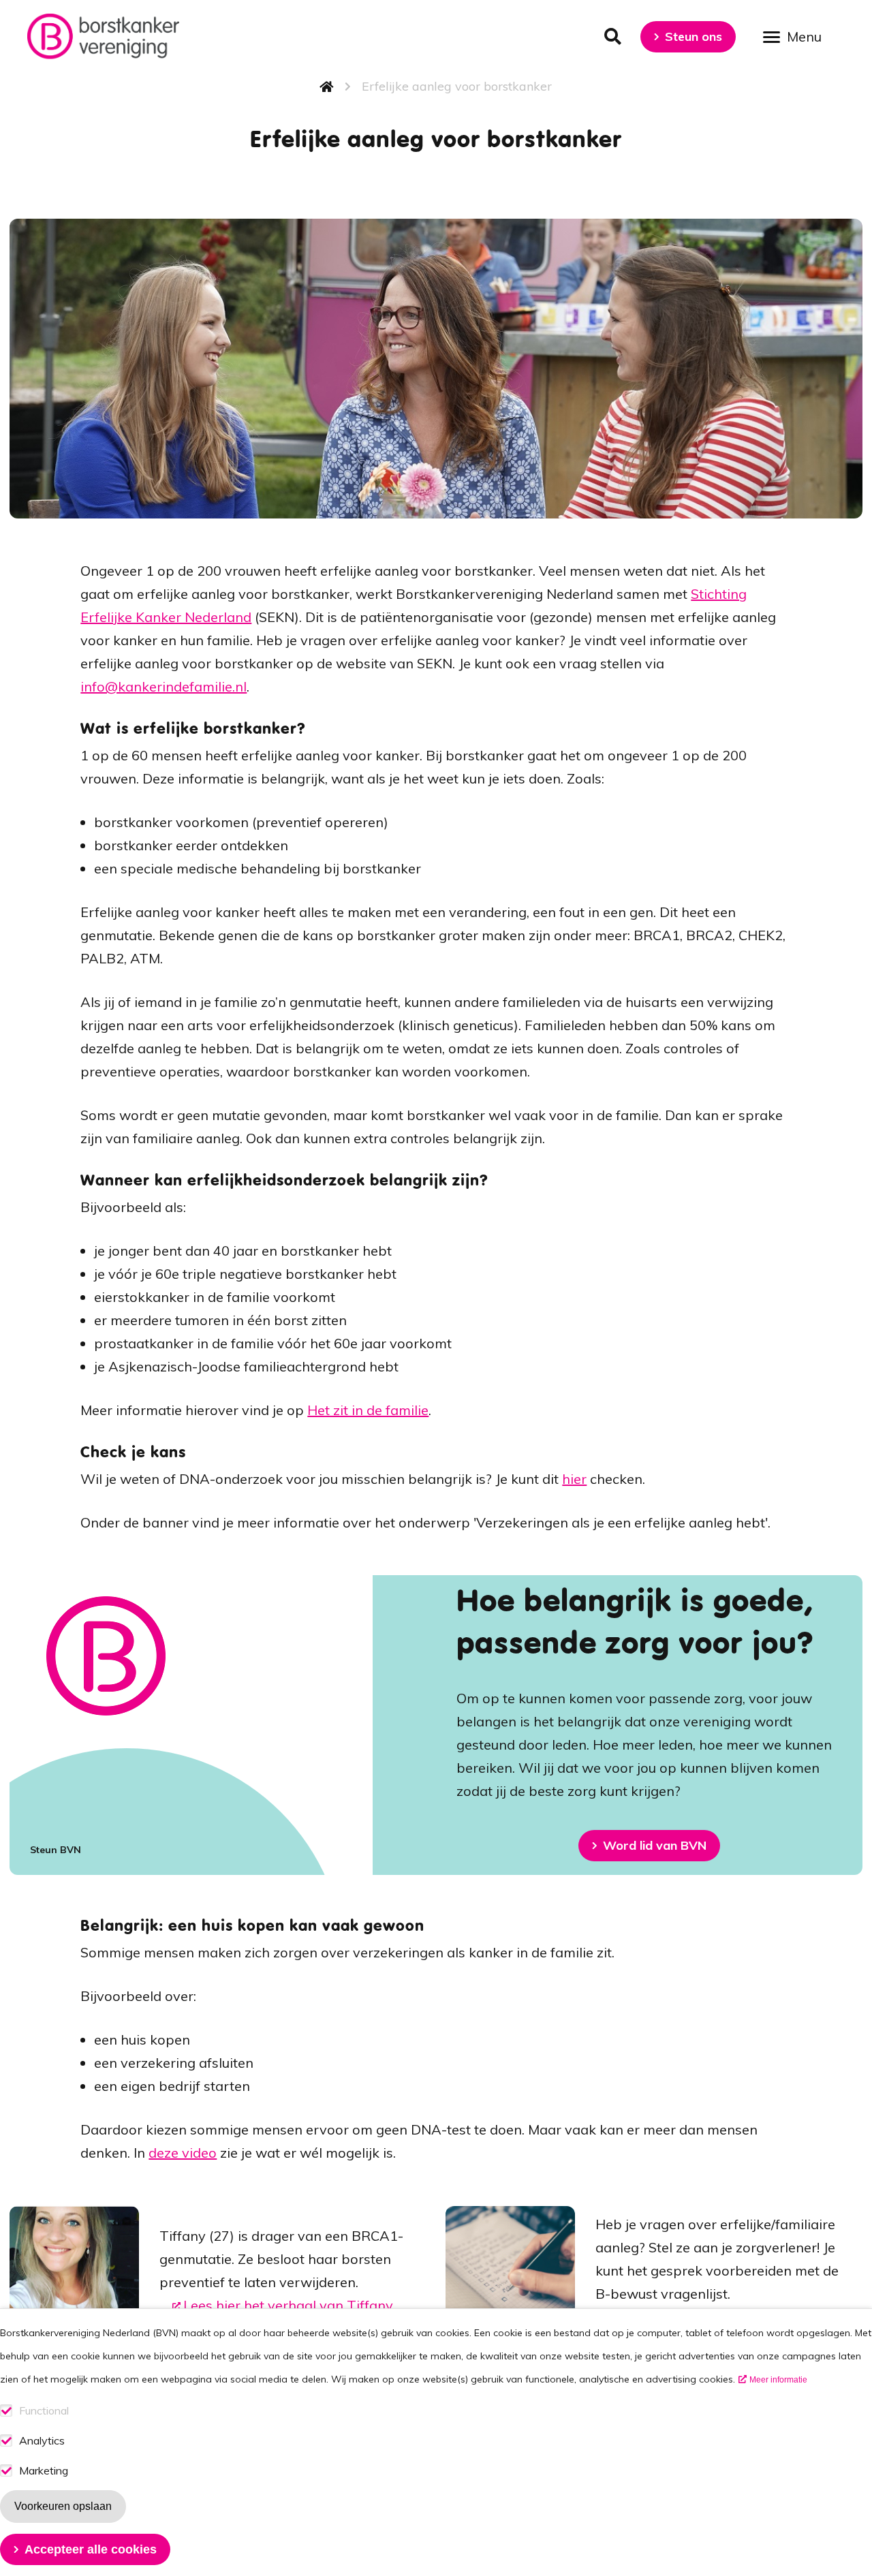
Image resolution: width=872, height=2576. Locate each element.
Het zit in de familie (368, 1410)
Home (327, 87)
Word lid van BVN (655, 1845)
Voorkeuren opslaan (63, 2506)
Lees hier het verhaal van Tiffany (288, 2305)
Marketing (44, 2471)
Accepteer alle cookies (91, 2549)
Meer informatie (778, 2380)
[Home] (103, 36)
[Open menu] (797, 36)
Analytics (42, 2441)
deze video (183, 2153)
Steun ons (694, 36)
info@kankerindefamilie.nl (163, 686)
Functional (44, 2411)
